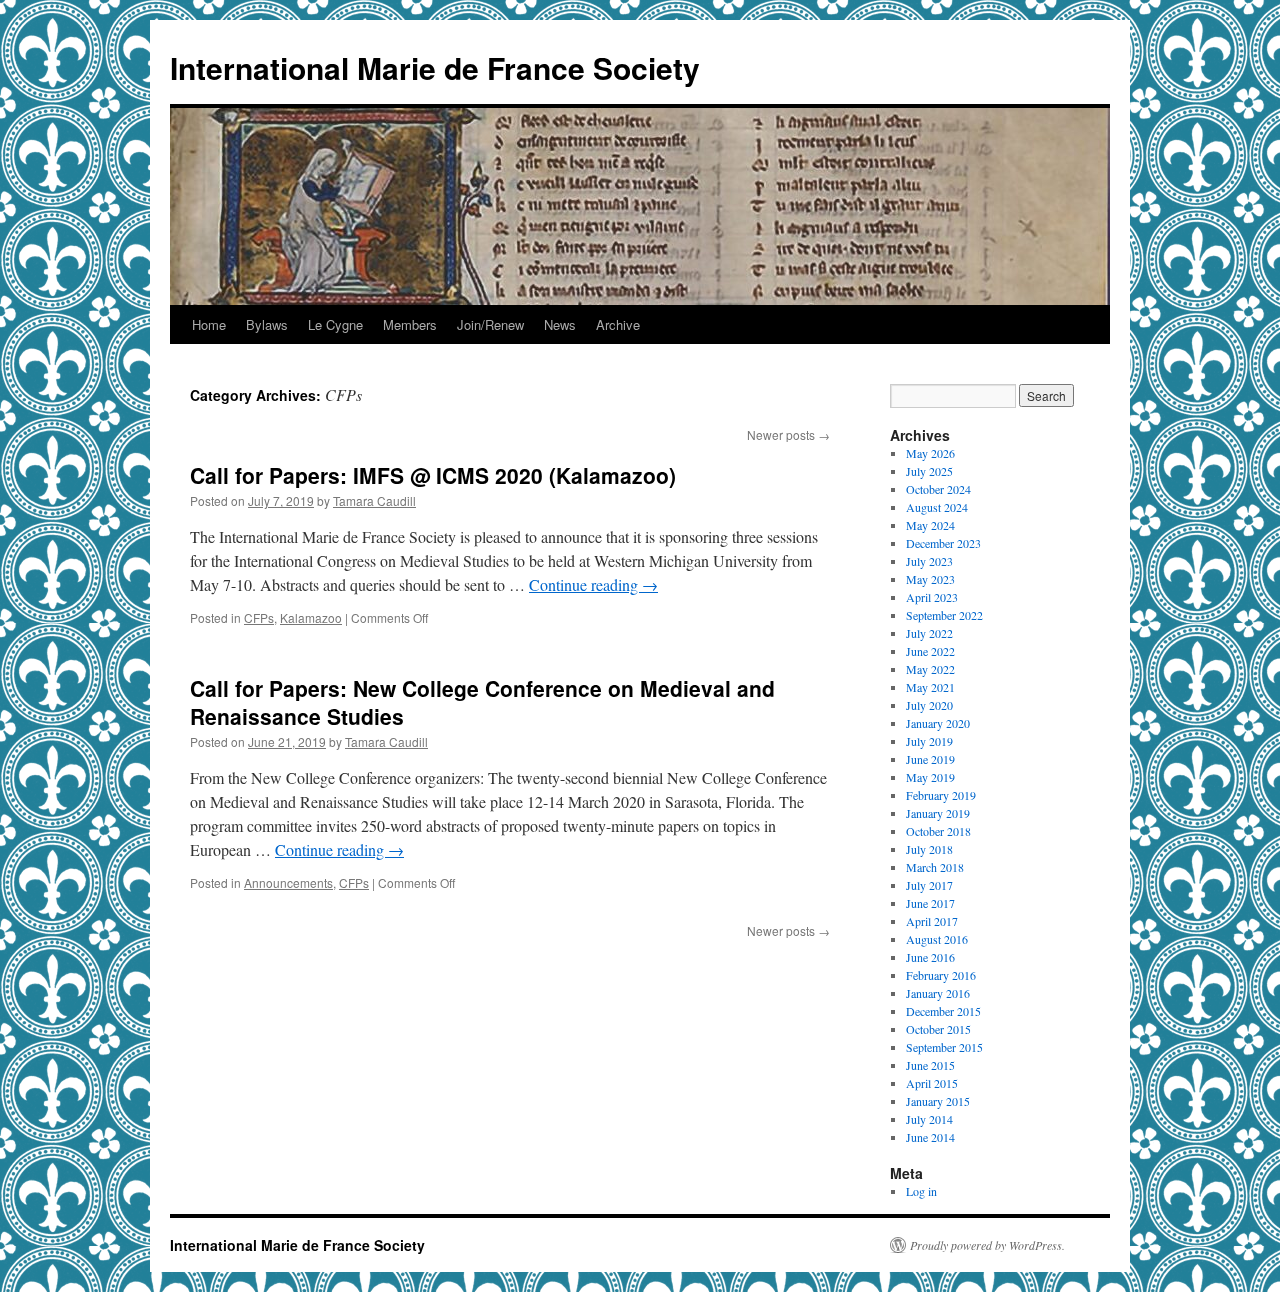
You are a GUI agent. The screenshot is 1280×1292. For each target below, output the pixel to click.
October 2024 (938, 489)
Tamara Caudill (374, 500)
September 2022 (944, 615)
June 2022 (930, 651)
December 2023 (943, 543)
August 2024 (937, 507)
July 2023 (929, 561)
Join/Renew (490, 324)
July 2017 (929, 885)
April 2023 (932, 597)
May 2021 (930, 687)
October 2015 (938, 1029)
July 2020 (929, 705)
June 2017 (930, 903)
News (560, 324)
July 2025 (929, 471)
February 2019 (941, 795)
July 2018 (929, 849)
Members (410, 324)
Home (209, 324)
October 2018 (938, 831)
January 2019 (938, 813)
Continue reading (593, 584)
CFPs (259, 617)
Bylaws (267, 324)
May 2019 (930, 777)
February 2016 (941, 975)
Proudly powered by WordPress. (987, 1245)
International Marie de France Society (435, 67)
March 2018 (935, 867)
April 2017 (932, 921)
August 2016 (937, 939)
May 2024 (930, 525)
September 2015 (944, 1047)
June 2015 (930, 1065)
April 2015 (932, 1083)
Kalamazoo (311, 617)
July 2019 (929, 741)
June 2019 (930, 759)
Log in (921, 1191)
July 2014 (929, 1119)
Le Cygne (335, 324)
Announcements (288, 882)
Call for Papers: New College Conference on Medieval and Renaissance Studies (482, 701)
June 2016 (930, 957)
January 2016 (938, 993)
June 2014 (930, 1137)
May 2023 (930, 579)
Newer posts (788, 434)
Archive (618, 324)
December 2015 (943, 1011)
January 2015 (938, 1101)
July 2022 (929, 633)
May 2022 (930, 669)
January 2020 (938, 723)
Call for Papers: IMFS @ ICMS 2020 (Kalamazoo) (433, 475)
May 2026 (930, 453)
